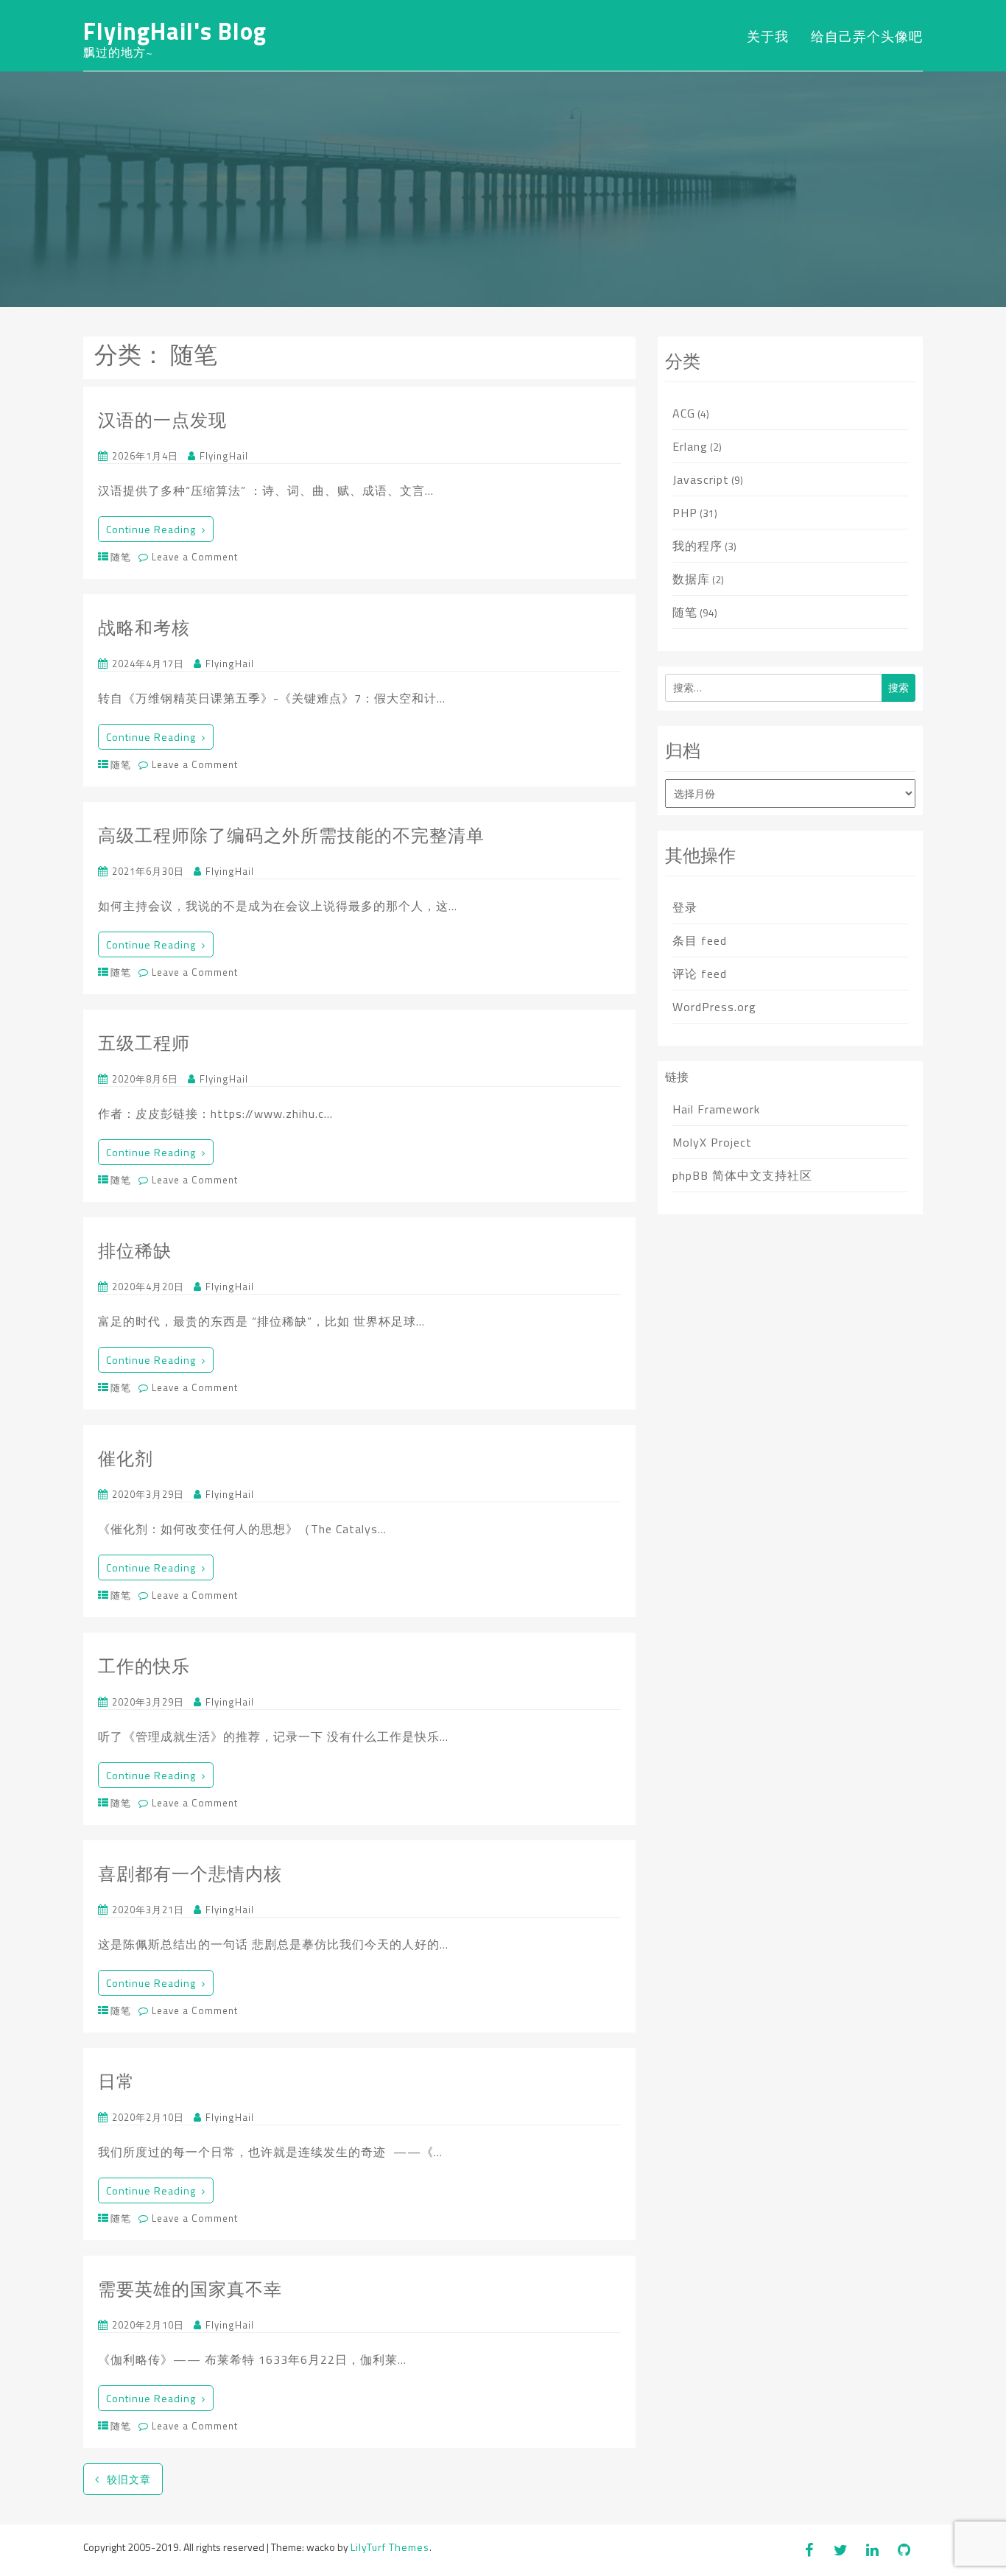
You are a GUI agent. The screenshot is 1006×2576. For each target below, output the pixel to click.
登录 (685, 907)
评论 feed (700, 974)
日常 (116, 2081)
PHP (685, 513)
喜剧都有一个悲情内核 (190, 1873)
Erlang (690, 446)
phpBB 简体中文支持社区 (742, 1175)
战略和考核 (144, 627)
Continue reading (151, 529)
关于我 (768, 36)
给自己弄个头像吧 (867, 36)
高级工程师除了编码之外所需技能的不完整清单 (291, 835)
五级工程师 (144, 1043)
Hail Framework (716, 1109)
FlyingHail (224, 456)
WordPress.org (714, 1007)
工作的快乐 (144, 1666)
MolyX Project (712, 1142)
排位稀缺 (135, 1250)
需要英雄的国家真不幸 (190, 2289)
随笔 (121, 557)
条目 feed (700, 940)
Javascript (701, 479)
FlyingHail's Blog (175, 31)
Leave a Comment (193, 557)
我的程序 (697, 546)
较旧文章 (129, 2479)
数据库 (691, 579)
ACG (684, 413)
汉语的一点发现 (162, 420)
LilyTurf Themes (390, 2547)
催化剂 (126, 1458)
